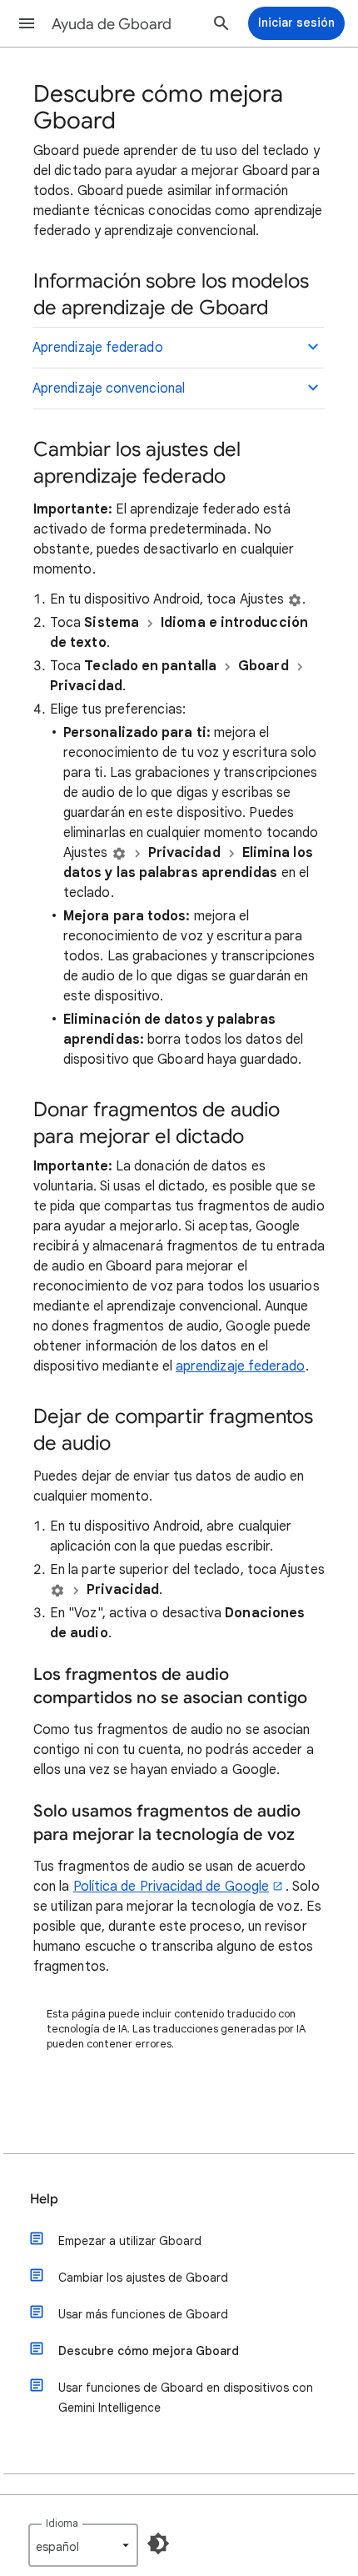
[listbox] (83, 2545)
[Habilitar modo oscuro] (158, 2543)
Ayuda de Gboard (112, 24)
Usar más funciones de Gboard (143, 2314)
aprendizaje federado (241, 1366)
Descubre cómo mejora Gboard (149, 2351)
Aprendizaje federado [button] (98, 348)
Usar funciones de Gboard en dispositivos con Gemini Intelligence (186, 2398)
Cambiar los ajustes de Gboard (143, 2278)
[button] (27, 23)
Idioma (62, 2523)
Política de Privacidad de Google (172, 1887)
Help (44, 2199)
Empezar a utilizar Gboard (130, 2241)
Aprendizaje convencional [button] (109, 388)
